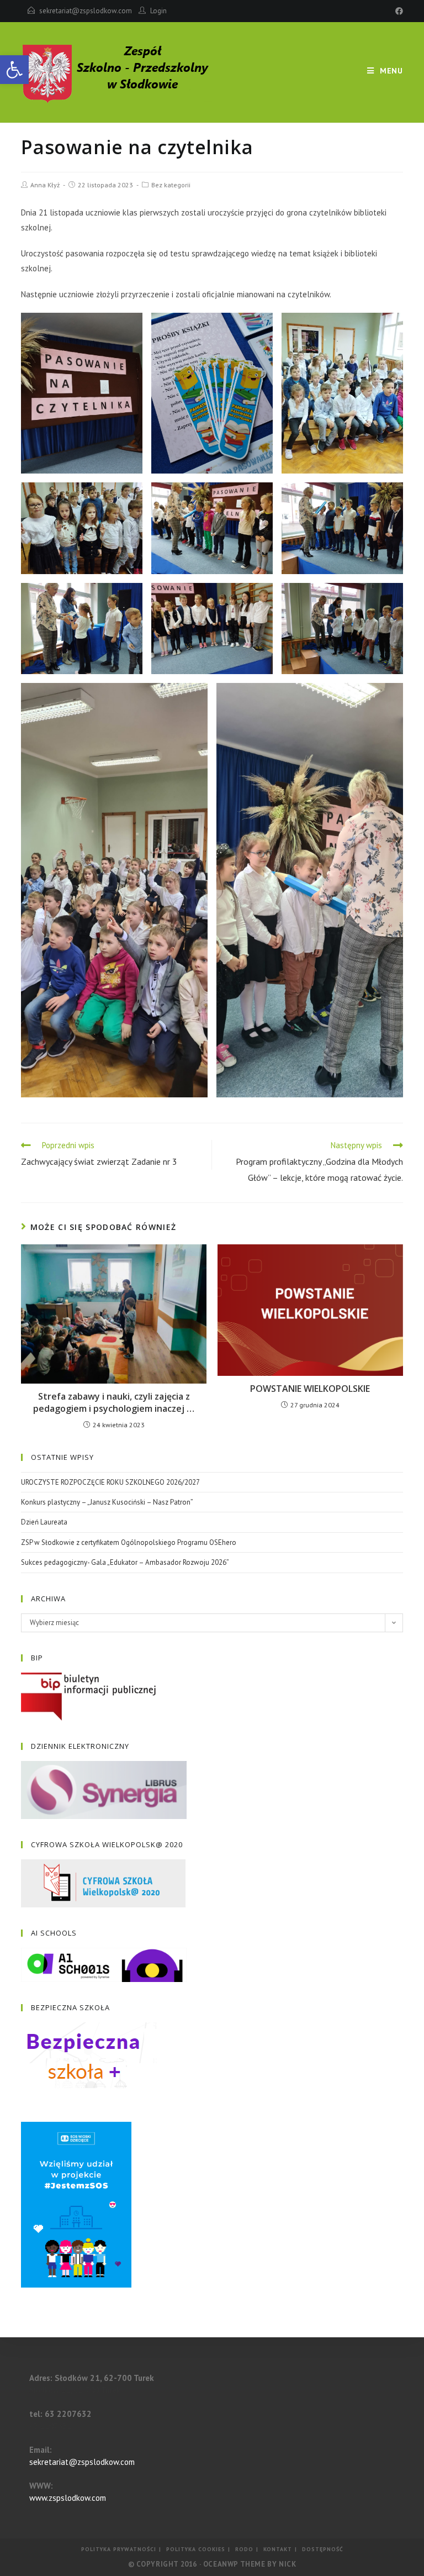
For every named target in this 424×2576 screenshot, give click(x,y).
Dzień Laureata (44, 1522)
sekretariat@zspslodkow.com (86, 11)
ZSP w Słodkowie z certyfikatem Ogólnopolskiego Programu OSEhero (129, 1542)
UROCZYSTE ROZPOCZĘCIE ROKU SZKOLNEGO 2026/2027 (110, 1482)
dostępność (323, 2549)
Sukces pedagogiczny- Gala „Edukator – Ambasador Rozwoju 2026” (125, 1562)
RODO (244, 2549)
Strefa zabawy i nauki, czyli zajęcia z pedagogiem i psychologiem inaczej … (114, 1402)
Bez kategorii (171, 185)
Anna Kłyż (45, 185)
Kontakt (278, 2549)
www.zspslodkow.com (68, 2498)
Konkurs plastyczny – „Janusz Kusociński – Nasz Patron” (107, 1502)
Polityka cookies (196, 2549)
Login (158, 11)
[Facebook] (397, 11)
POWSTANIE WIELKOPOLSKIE (310, 1389)
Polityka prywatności (119, 2549)
